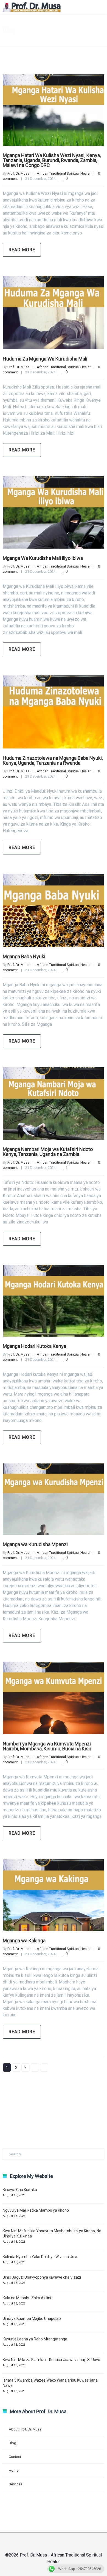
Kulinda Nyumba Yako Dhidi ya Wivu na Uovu (41, 2257)
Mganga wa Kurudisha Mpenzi (35, 1544)
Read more (22, 250)
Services (16, 2484)
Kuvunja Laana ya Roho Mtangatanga (35, 2339)
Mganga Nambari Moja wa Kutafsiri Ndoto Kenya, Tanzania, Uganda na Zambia (48, 1152)
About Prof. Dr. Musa (25, 2429)
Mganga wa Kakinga (24, 1941)
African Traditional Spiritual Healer (64, 173)
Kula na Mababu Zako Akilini (27, 2298)
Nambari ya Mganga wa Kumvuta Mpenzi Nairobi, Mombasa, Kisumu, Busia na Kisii (47, 1746)
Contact (15, 2457)
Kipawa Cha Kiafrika (20, 2190)
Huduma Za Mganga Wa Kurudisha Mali (45, 359)
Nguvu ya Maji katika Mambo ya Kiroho (36, 2210)
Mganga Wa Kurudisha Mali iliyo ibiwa (43, 558)
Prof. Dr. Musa (18, 173)
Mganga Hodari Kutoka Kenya (34, 1346)
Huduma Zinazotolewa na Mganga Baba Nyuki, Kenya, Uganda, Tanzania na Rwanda (53, 760)
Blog (12, 2443)
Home (14, 2470)
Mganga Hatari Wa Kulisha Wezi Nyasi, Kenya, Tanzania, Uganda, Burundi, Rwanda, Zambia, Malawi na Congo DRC (52, 160)
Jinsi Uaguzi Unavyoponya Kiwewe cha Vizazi (42, 2277)
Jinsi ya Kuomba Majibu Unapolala (32, 2318)
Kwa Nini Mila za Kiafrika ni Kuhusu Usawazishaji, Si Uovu (51, 2360)
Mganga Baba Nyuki (24, 956)
